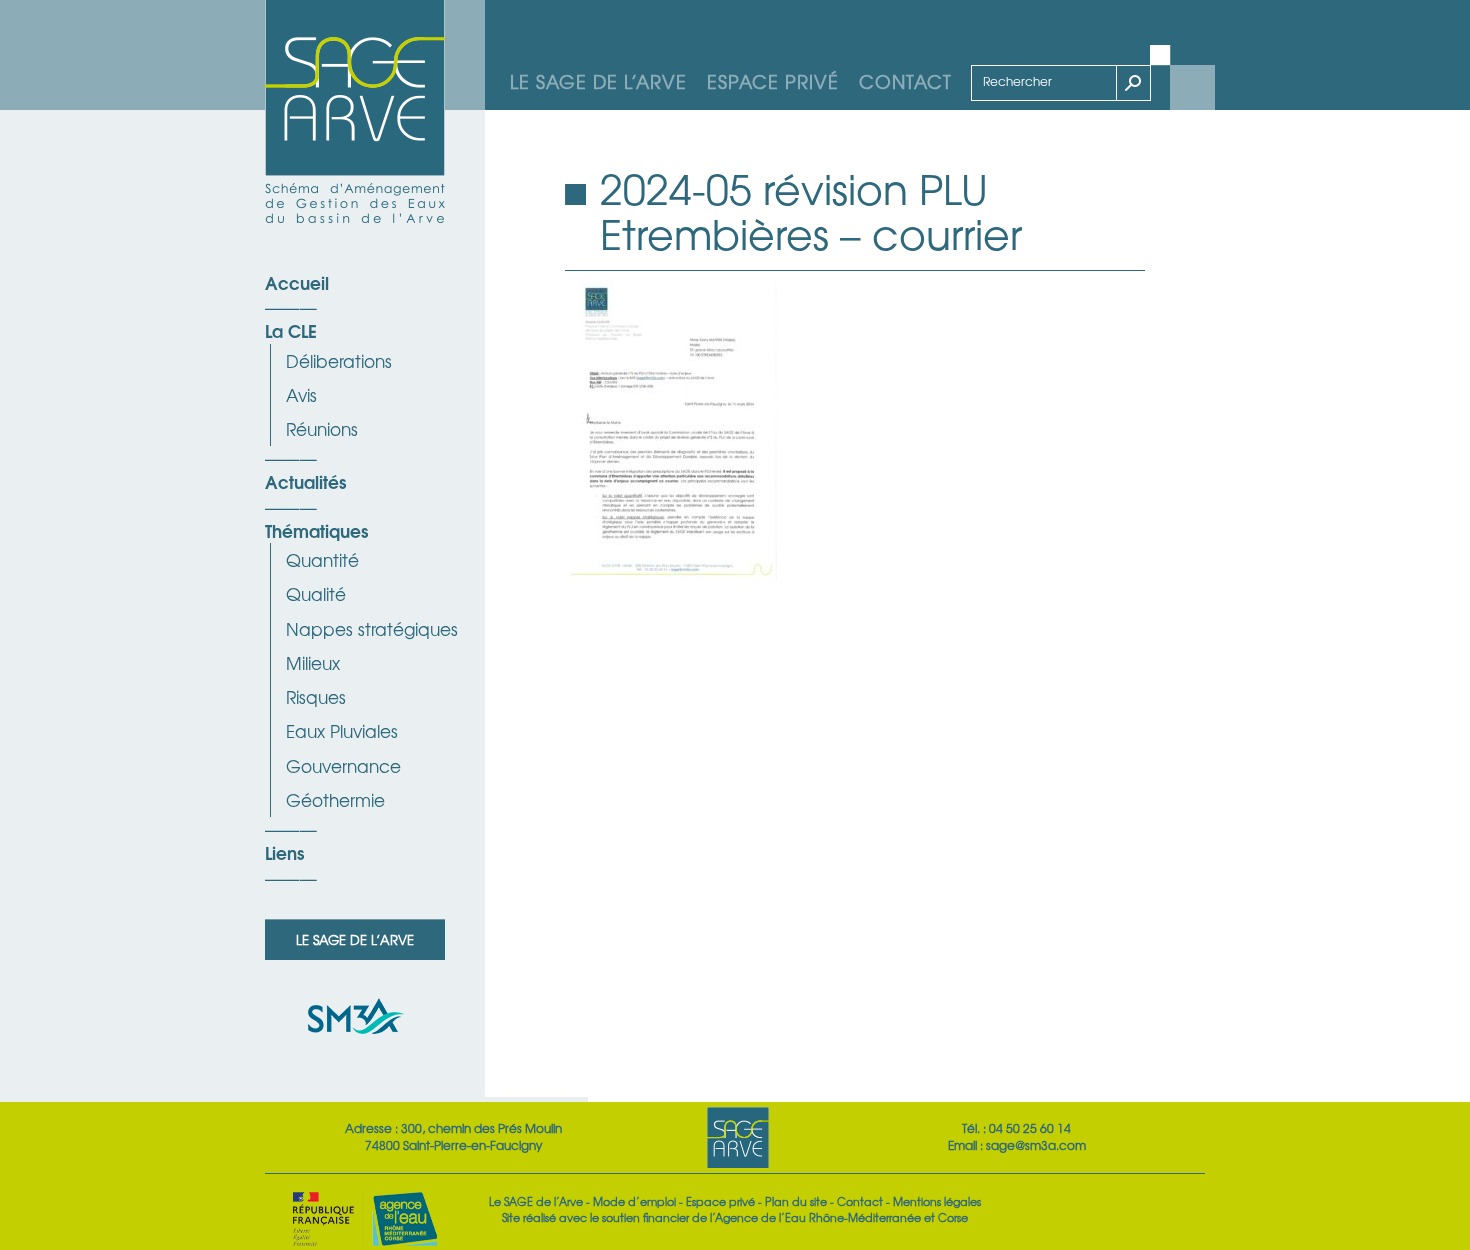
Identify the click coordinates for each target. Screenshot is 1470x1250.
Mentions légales (937, 1201)
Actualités (305, 481)
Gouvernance (343, 765)
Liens (284, 852)
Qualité (316, 593)
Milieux (313, 662)
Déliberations (339, 360)
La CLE (291, 330)
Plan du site (796, 1201)
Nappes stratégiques (372, 628)
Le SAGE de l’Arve (598, 81)
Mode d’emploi (634, 1201)
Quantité (322, 559)
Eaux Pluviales (342, 730)
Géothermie (335, 799)
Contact (905, 81)
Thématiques (316, 530)
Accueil (297, 282)
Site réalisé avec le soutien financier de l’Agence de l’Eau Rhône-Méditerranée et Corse (735, 1217)
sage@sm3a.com (1036, 1145)
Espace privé (773, 81)
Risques (316, 696)
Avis (301, 394)
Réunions (322, 428)
